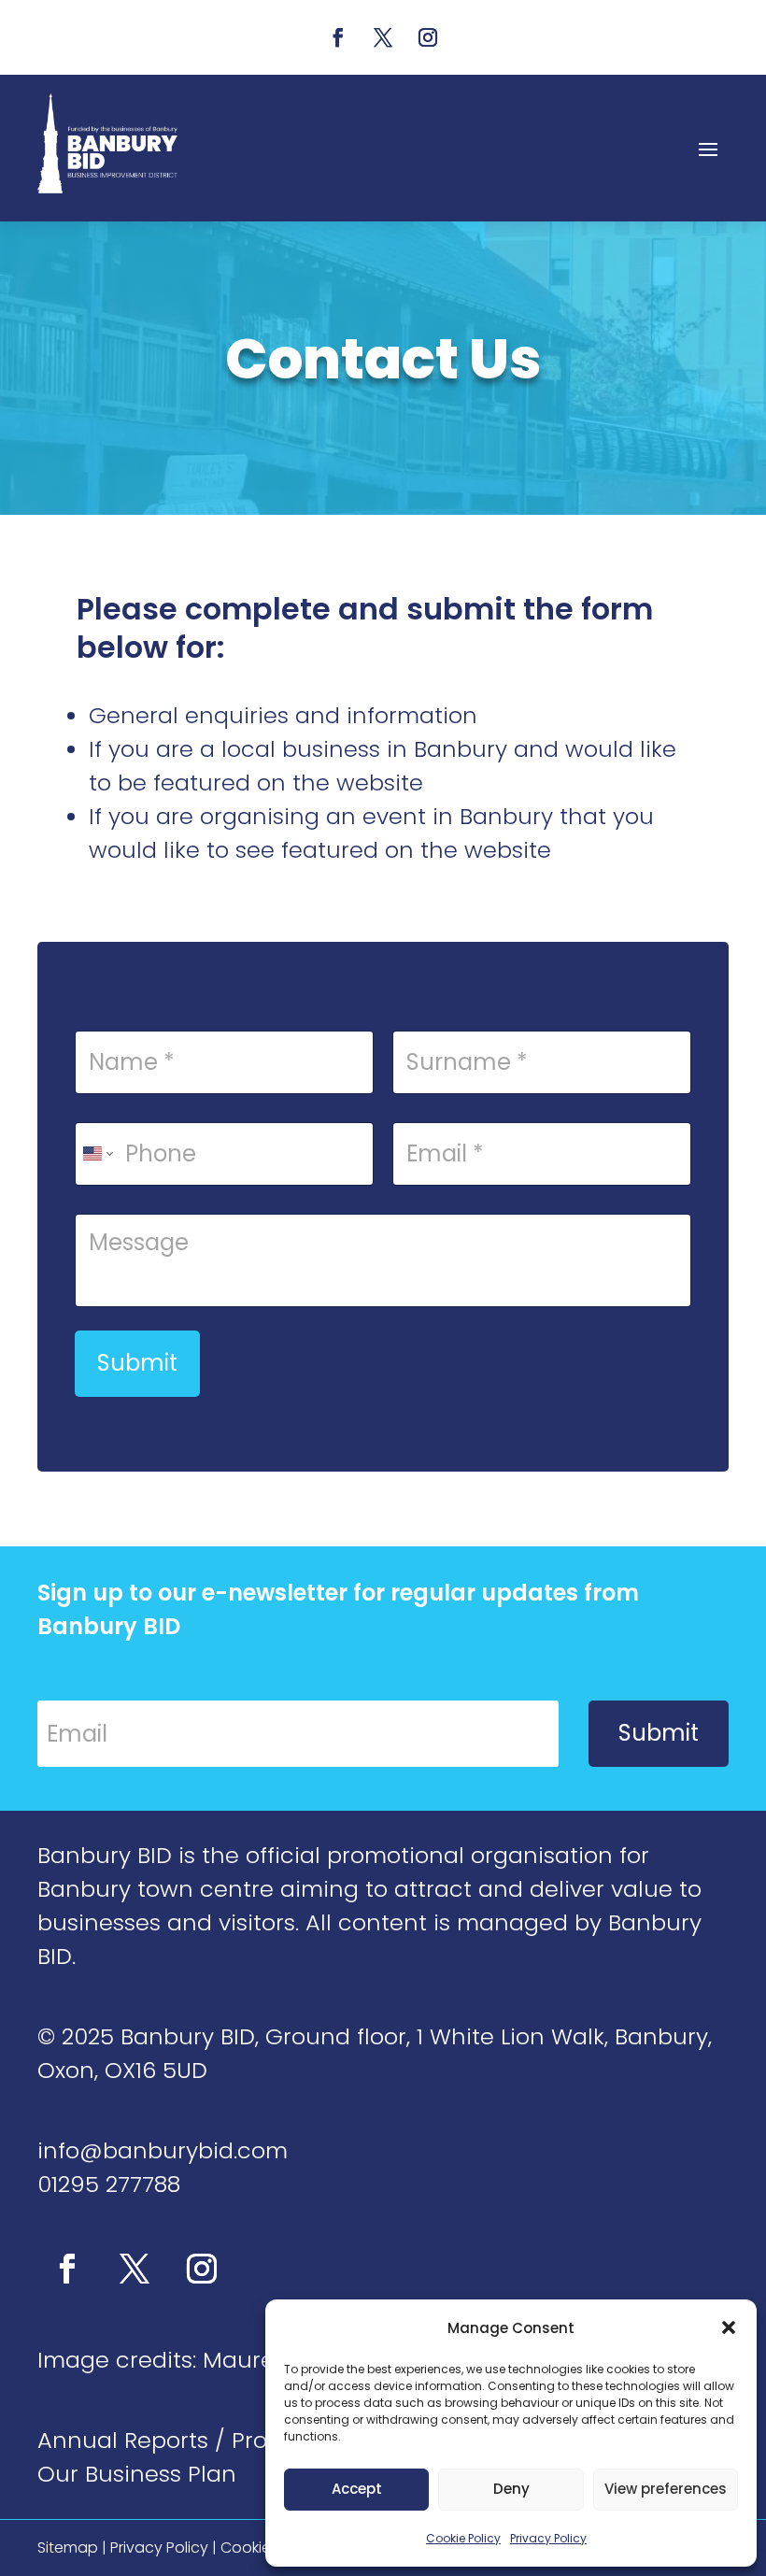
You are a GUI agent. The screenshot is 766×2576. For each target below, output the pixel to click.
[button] (729, 2327)
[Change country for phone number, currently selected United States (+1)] (97, 1154)
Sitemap (68, 2548)
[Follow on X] (383, 37)
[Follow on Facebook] (338, 37)
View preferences (666, 2489)
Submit (137, 1363)
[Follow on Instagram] (428, 37)
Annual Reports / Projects (179, 2440)
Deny (511, 2489)
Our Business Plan (137, 2474)
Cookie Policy (463, 2538)
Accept (357, 2489)
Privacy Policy (548, 2538)
